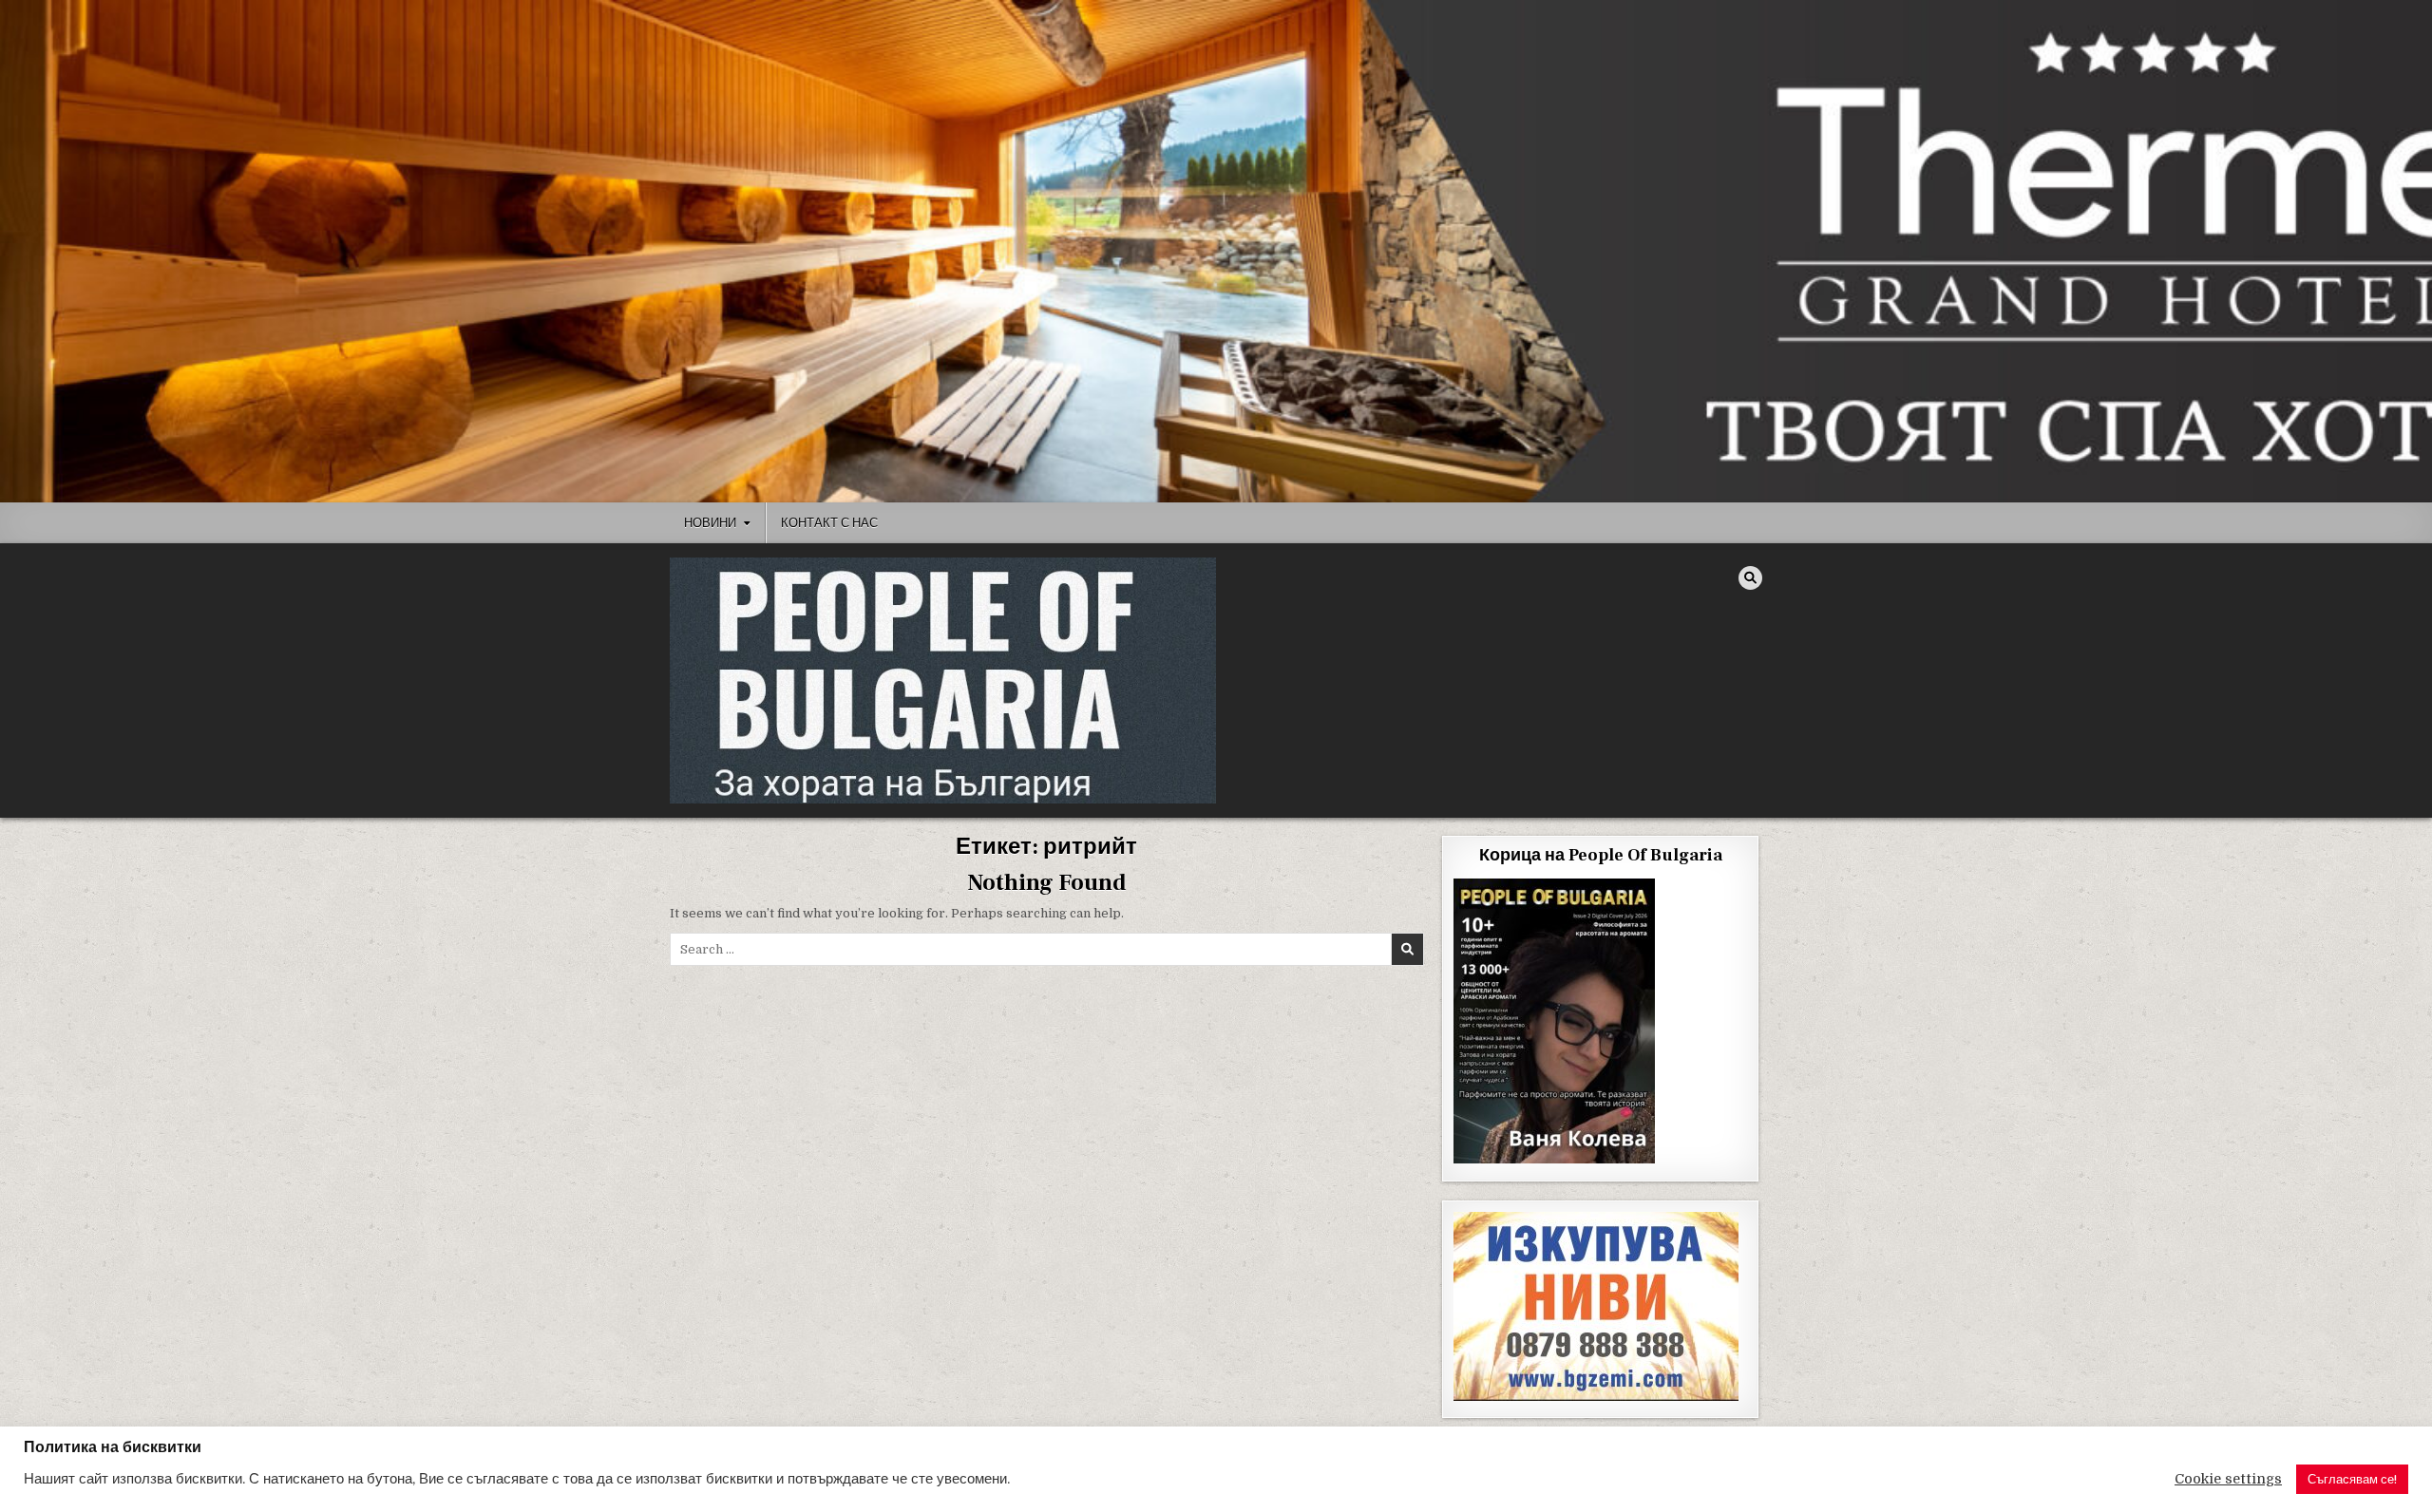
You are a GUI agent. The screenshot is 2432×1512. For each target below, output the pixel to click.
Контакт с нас (829, 522)
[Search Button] (1750, 578)
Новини (710, 522)
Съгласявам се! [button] (2352, 1479)
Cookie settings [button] (2228, 1479)
